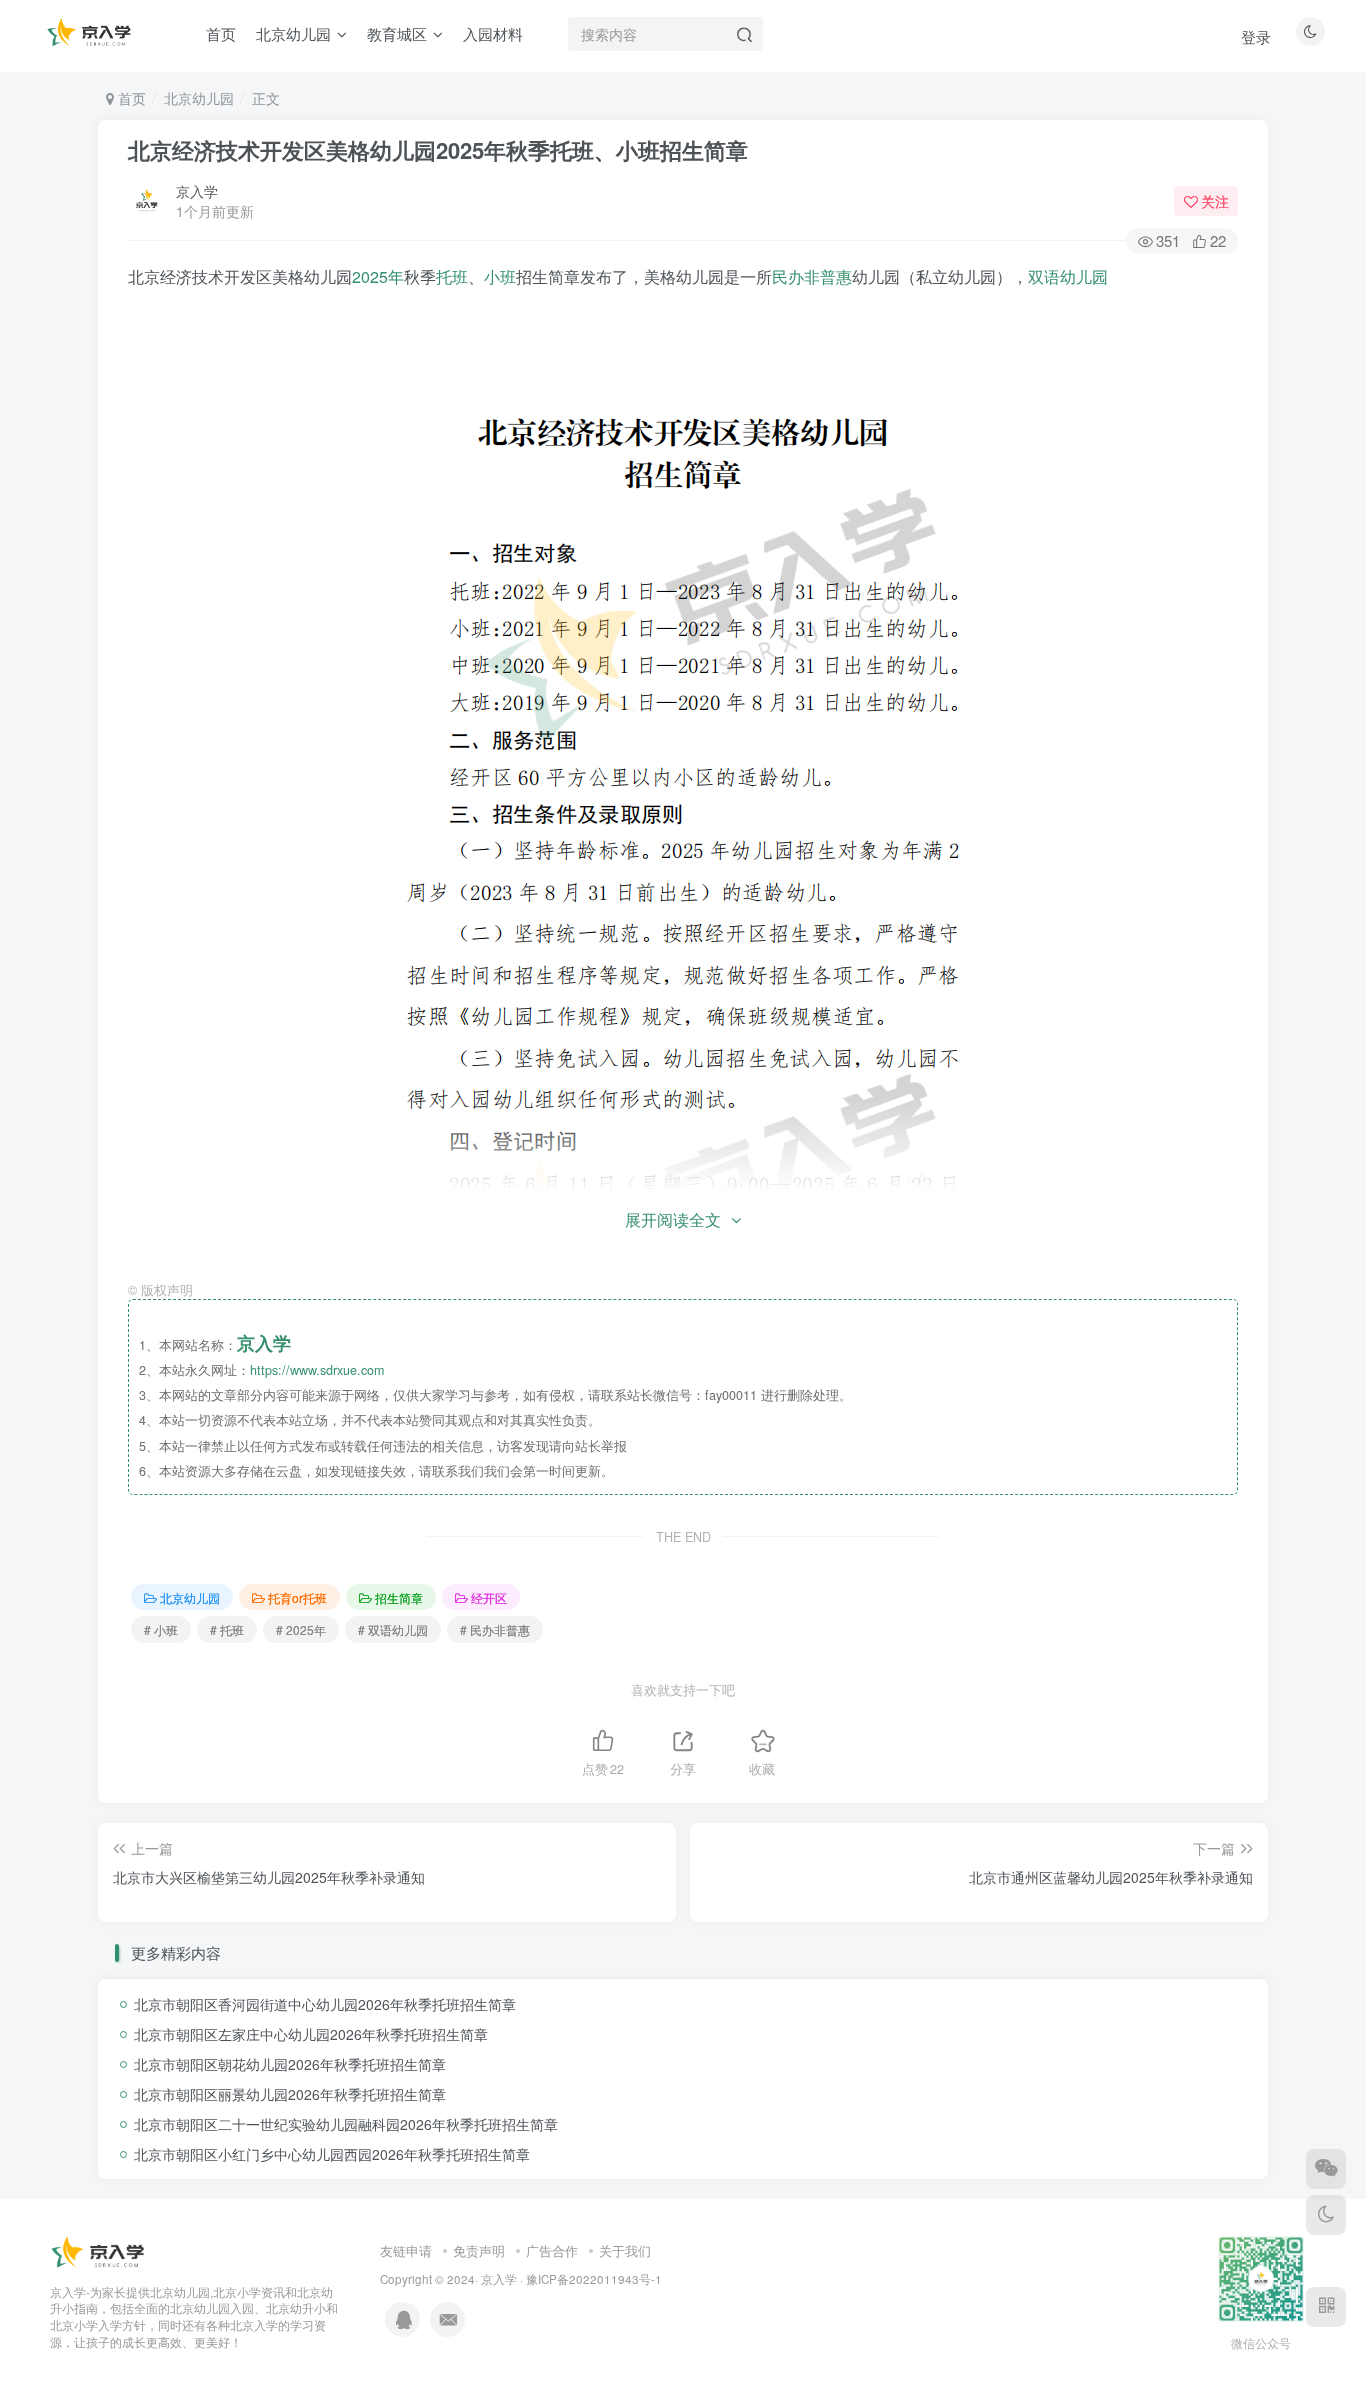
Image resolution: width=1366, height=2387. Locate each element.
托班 (452, 276)
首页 (130, 98)
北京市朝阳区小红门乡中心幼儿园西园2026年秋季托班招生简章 (332, 2154)
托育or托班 (297, 1597)
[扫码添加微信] (1326, 2169)
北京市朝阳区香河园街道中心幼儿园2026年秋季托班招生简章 (325, 2004)
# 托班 (227, 1629)
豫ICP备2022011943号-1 (594, 2279)
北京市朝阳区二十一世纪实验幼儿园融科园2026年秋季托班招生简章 (346, 2124)
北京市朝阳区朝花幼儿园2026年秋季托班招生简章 (290, 2064)
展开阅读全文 (673, 1219)
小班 (500, 276)
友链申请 (406, 2250)
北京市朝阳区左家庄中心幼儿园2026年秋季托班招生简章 (311, 2034)
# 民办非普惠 (495, 1629)
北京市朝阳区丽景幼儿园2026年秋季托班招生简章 (290, 2094)
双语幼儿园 (1068, 276)
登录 (1256, 36)
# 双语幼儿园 (393, 1629)
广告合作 (552, 2250)
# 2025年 (301, 1629)
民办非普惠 (812, 276)
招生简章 (399, 1597)
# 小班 (161, 1629)
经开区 (489, 1597)
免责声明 (479, 2250)
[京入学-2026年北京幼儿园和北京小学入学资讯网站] (100, 2251)
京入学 (197, 191)
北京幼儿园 (199, 98)
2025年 (378, 276)
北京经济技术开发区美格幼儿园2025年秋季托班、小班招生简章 (438, 150)
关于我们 (625, 2250)
